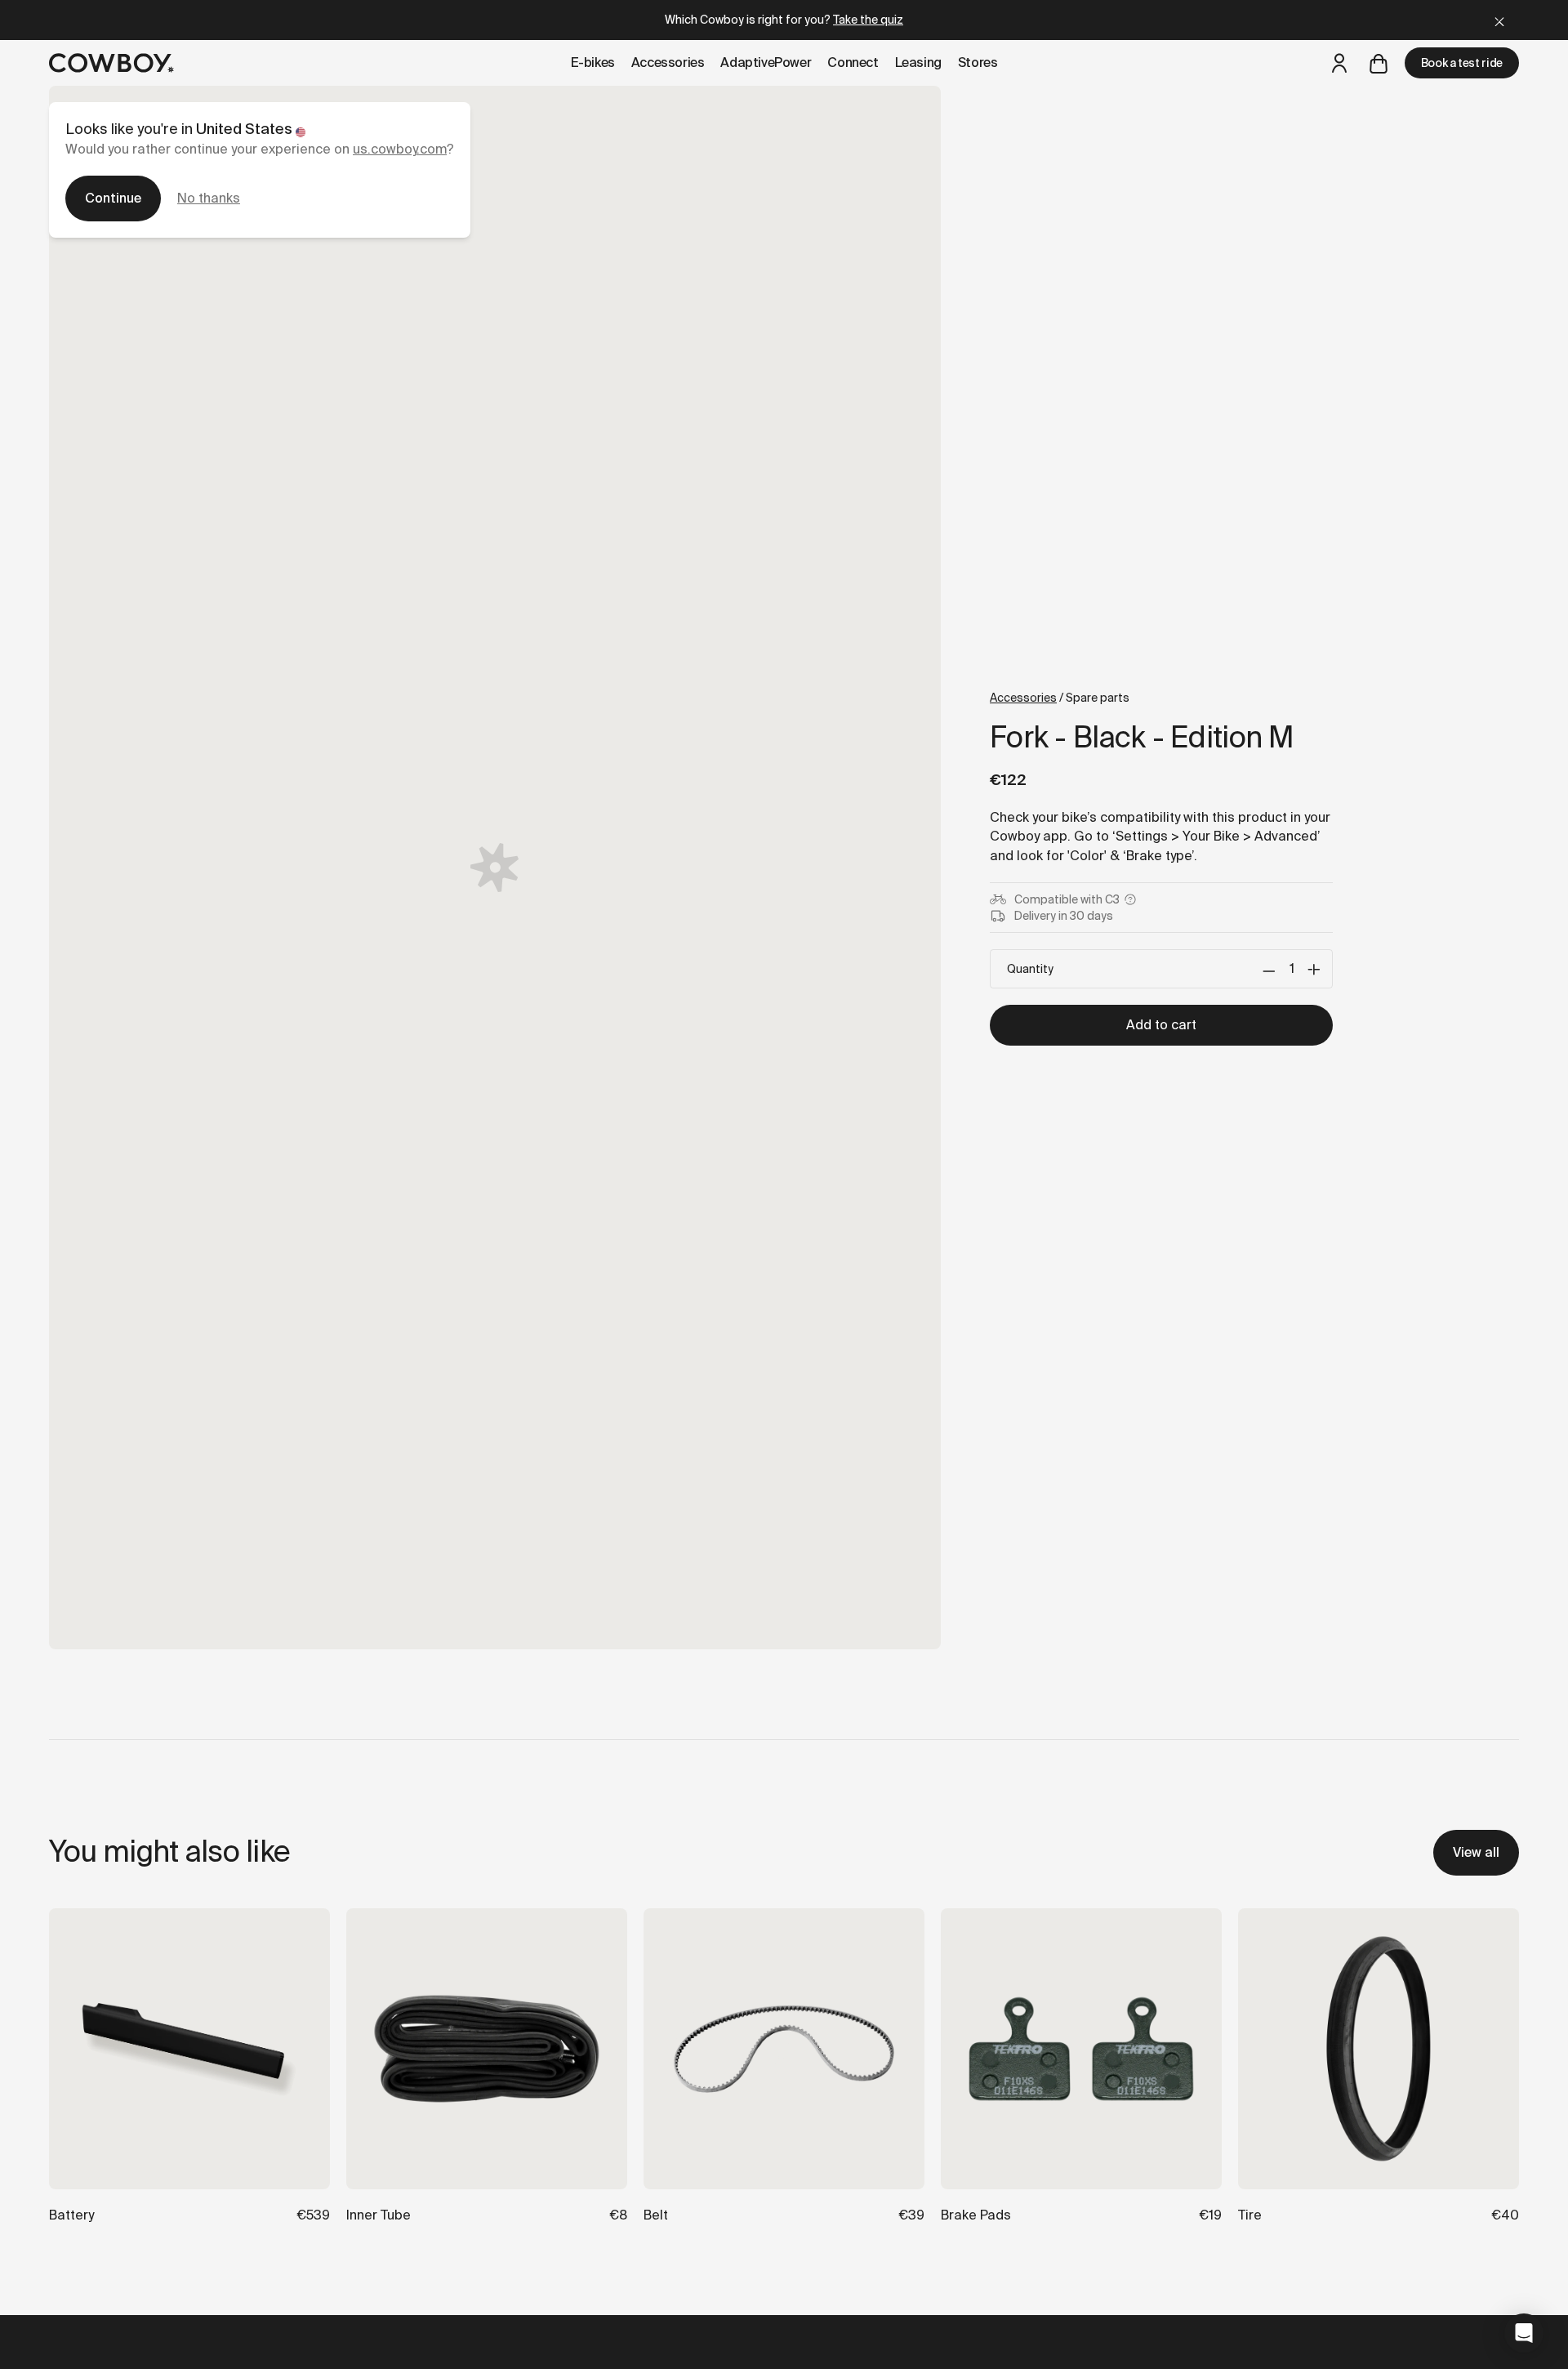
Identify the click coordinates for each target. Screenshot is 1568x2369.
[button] (1524, 2333)
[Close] (1499, 20)
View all (1476, 1852)
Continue (113, 198)
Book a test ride (1462, 63)
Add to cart (1161, 1025)
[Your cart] (1379, 63)
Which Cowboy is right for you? (784, 20)
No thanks (209, 198)
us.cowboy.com (400, 149)
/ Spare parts (1060, 698)
